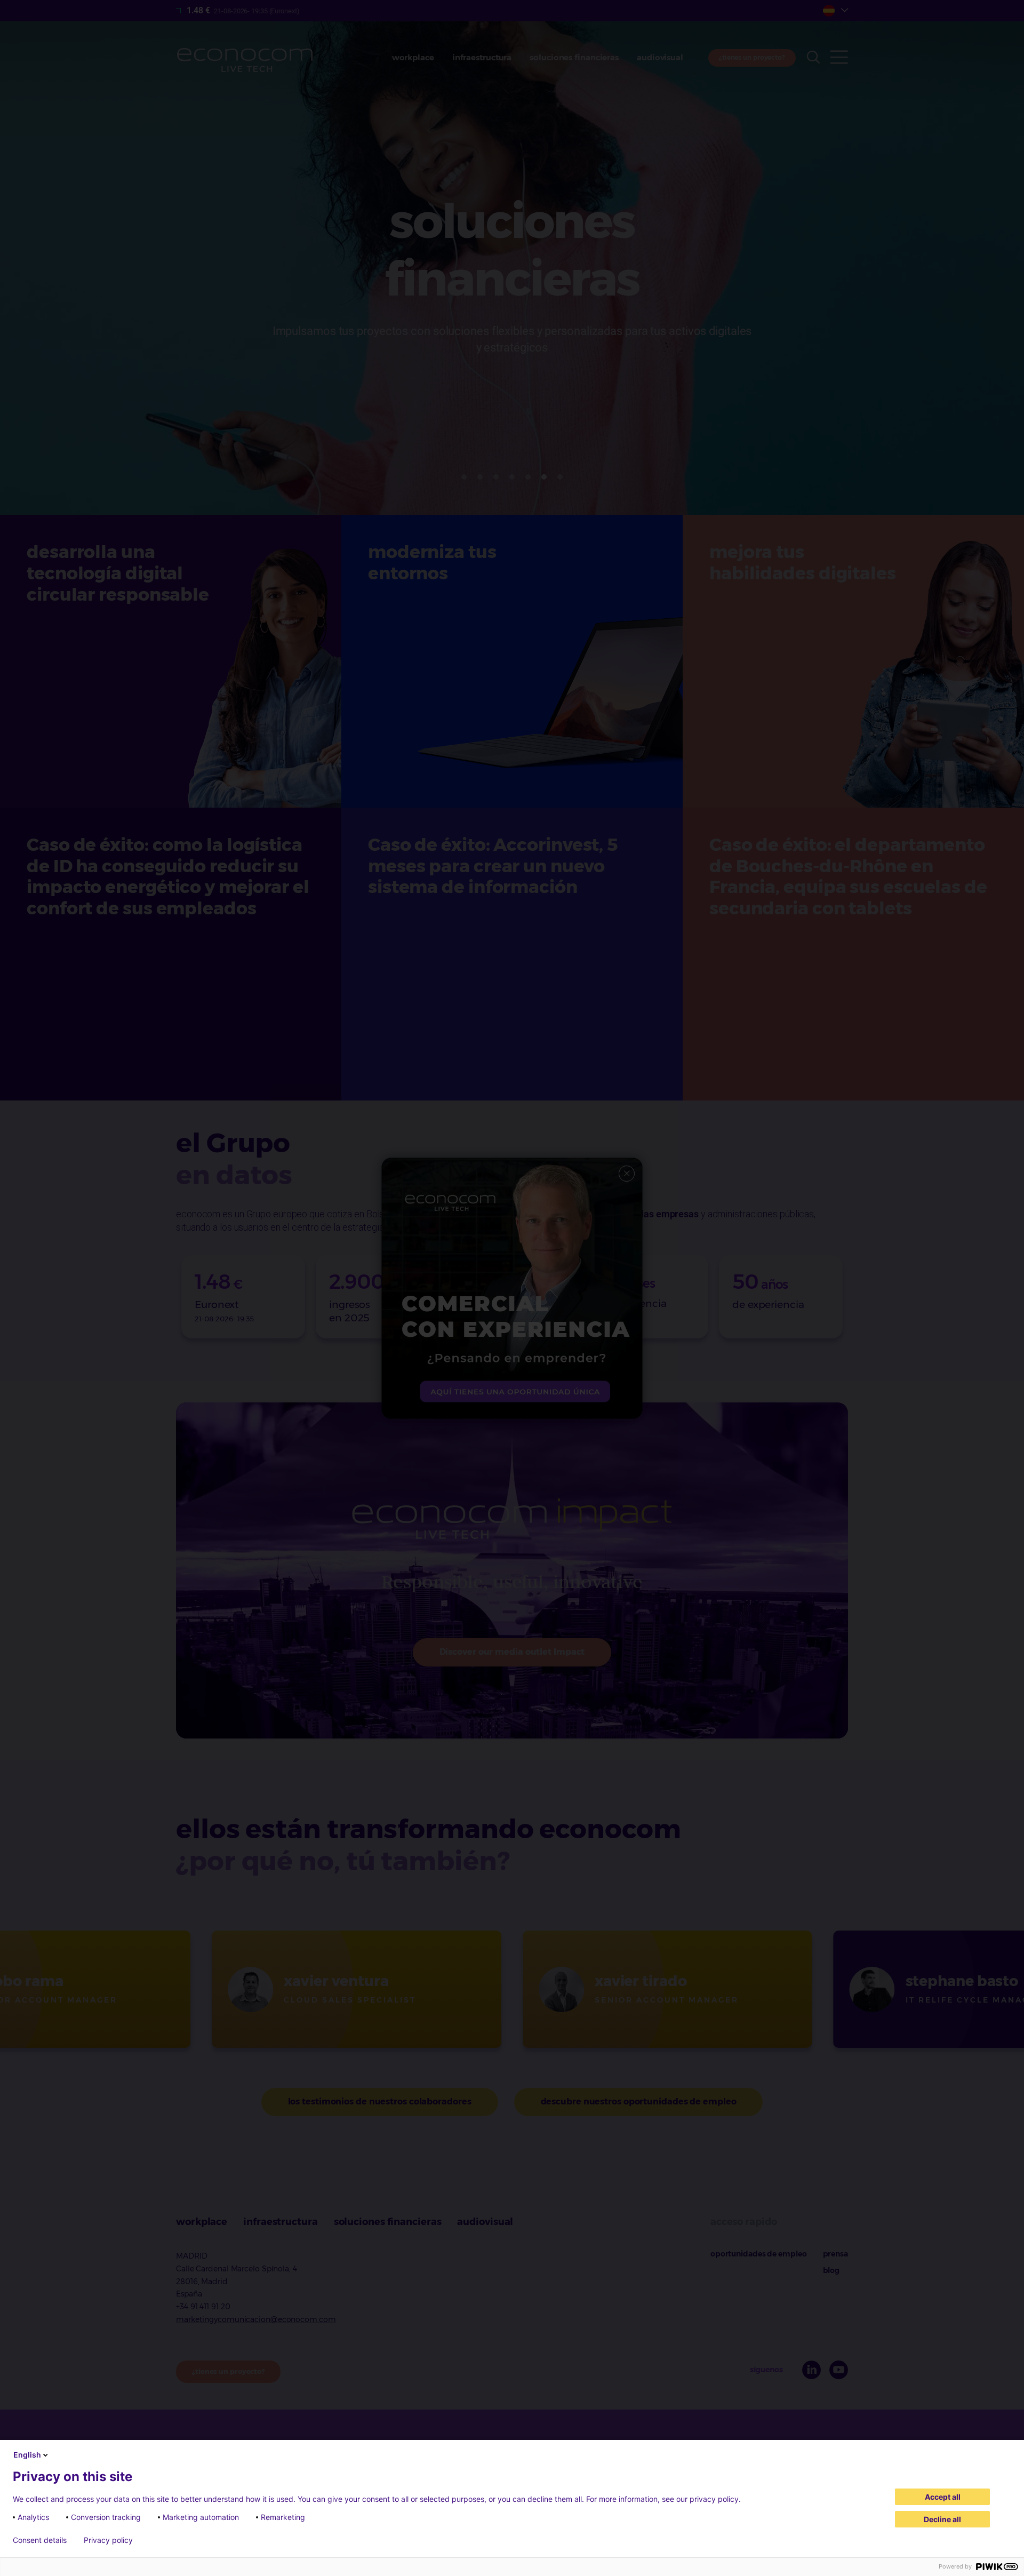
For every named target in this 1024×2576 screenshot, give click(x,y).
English (27, 2455)
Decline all (942, 2519)
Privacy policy (108, 2540)
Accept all (943, 2497)
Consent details (40, 2540)
